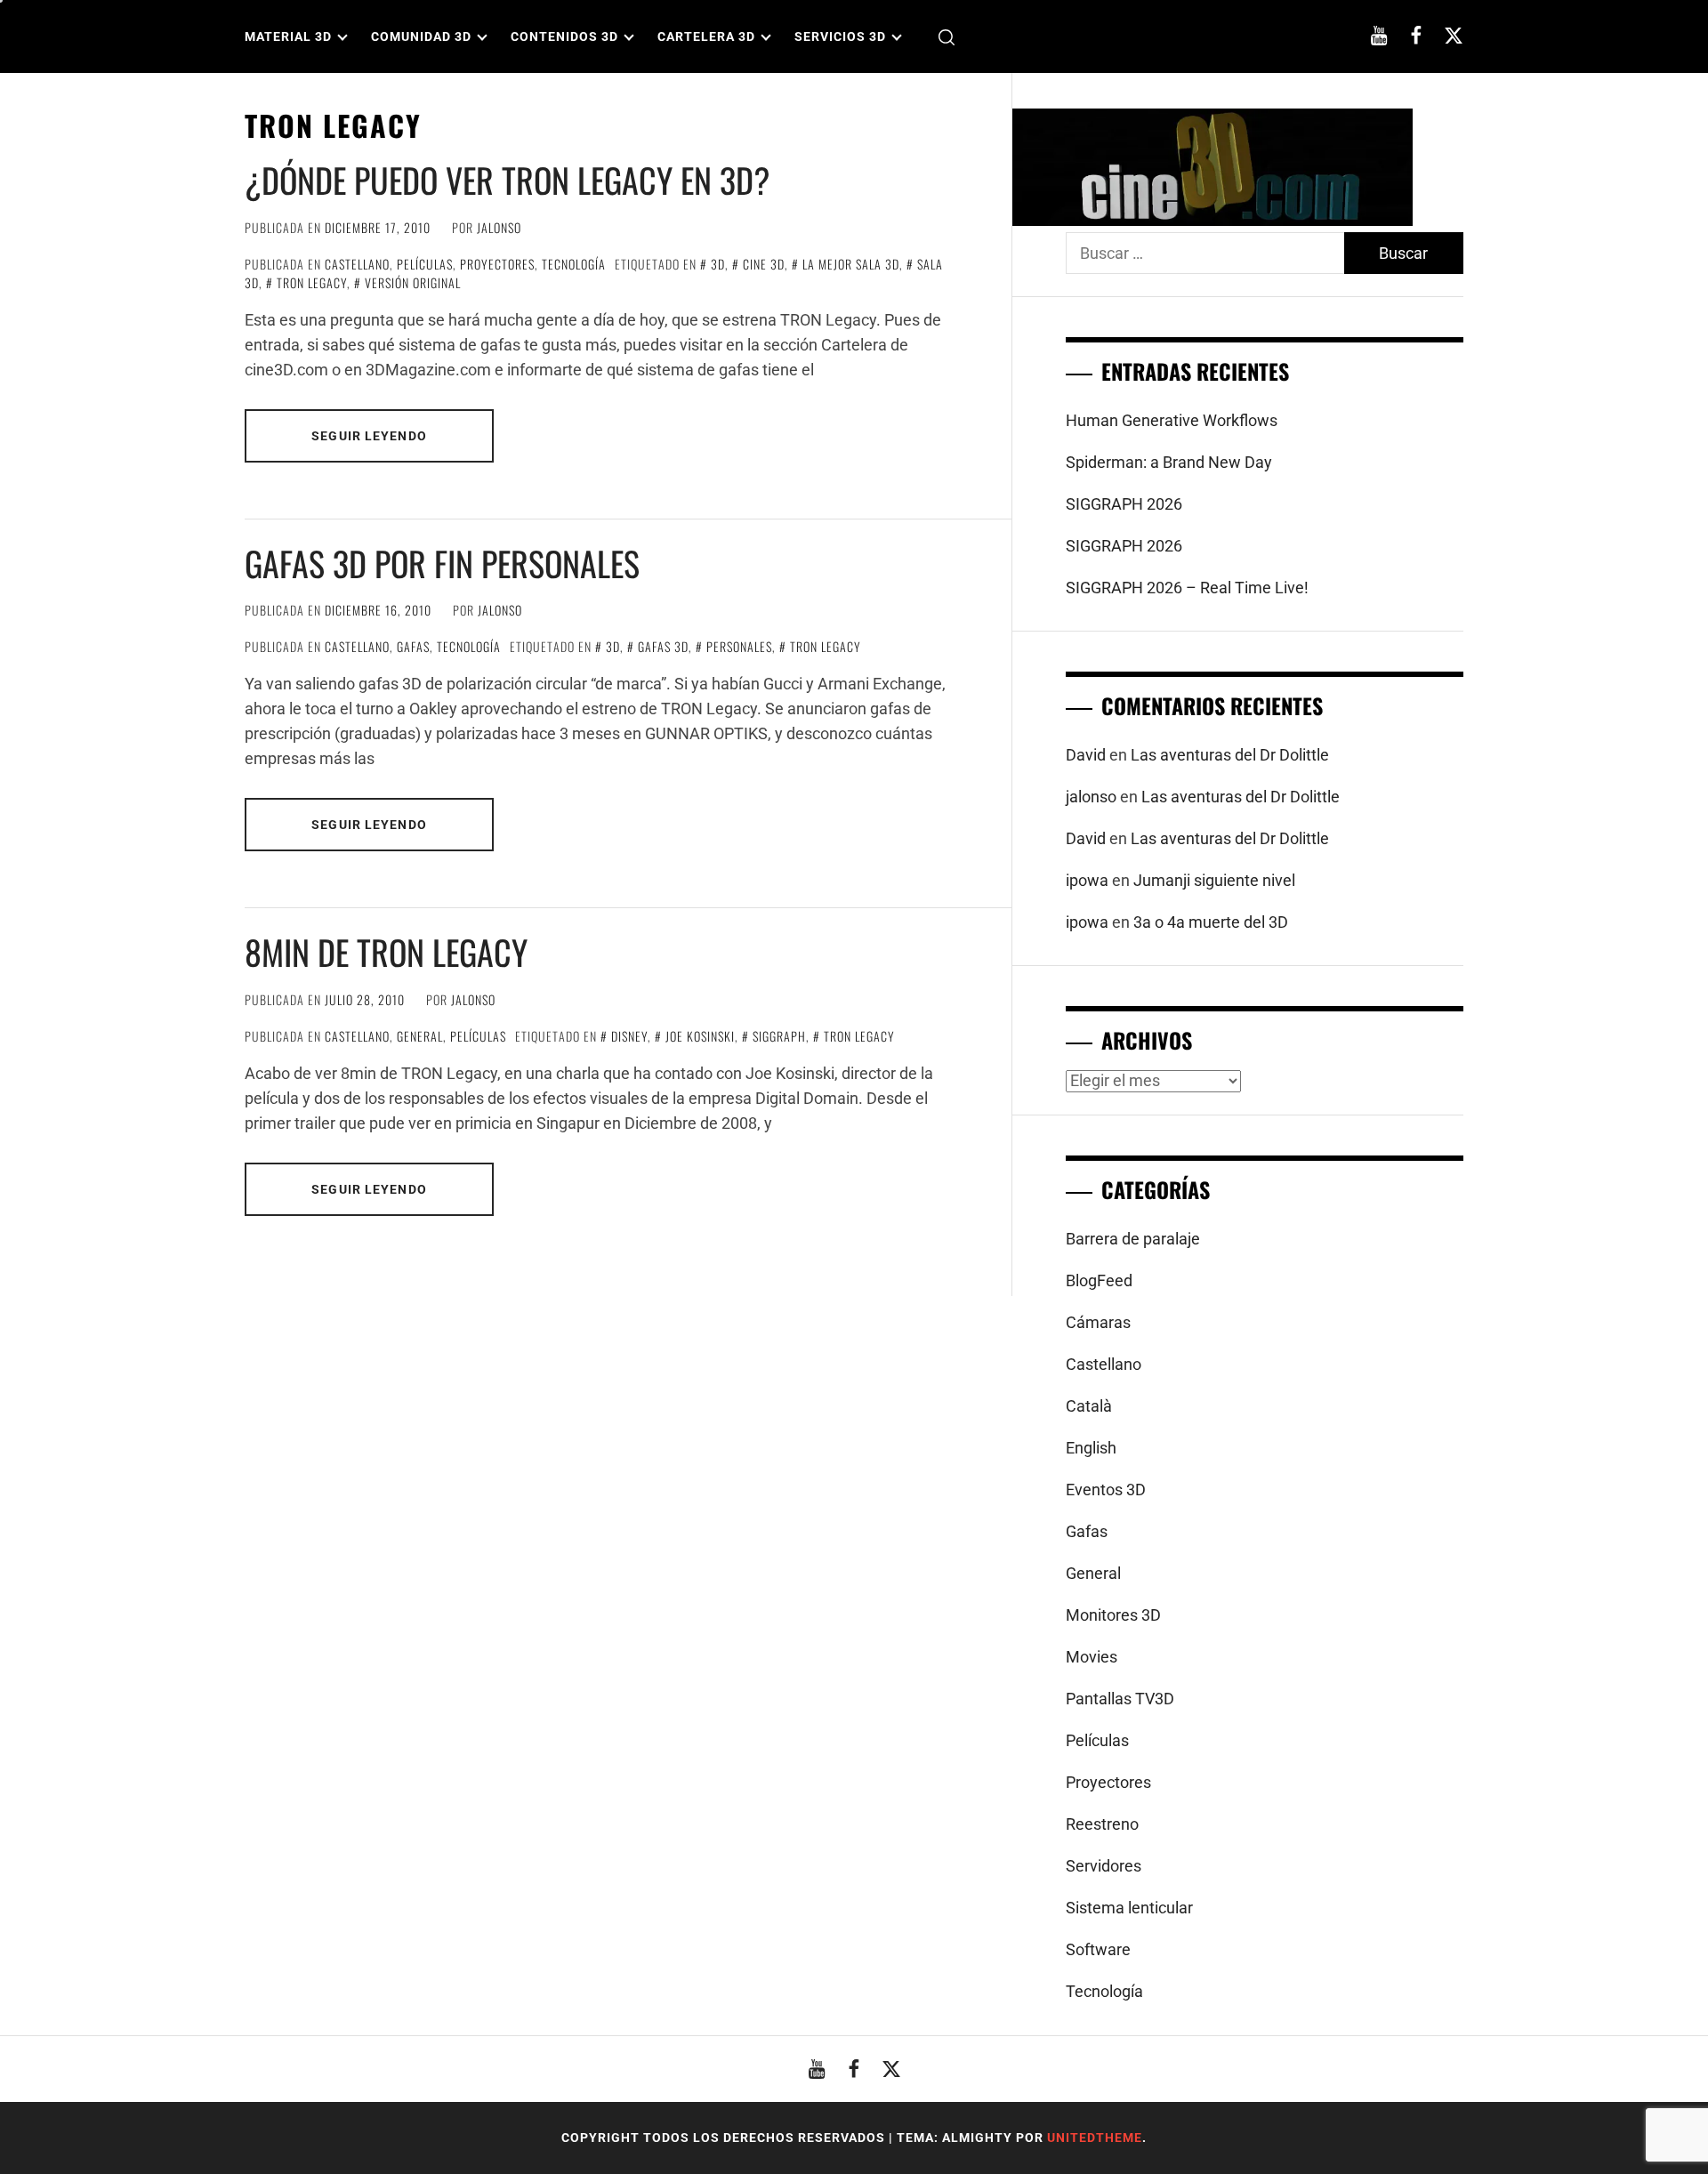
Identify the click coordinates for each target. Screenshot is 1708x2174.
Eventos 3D (1106, 1490)
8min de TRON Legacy (386, 952)
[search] (947, 37)
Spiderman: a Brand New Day (1169, 462)
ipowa (1087, 880)
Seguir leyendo (369, 436)
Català (1089, 1406)
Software (1098, 1949)
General (420, 1036)
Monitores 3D (1113, 1615)
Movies (1092, 1657)
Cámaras (1098, 1322)
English (1091, 1448)
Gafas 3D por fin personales (442, 563)
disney (629, 1036)
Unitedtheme (1095, 2138)
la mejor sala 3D (851, 264)
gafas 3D (663, 646)
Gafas (413, 646)
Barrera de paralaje (1133, 1239)
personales (739, 646)
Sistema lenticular (1129, 1908)
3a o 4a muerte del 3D (1211, 922)
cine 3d (764, 264)
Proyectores (497, 264)
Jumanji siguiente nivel (1214, 880)
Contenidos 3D (564, 36)
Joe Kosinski (700, 1036)
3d (718, 264)
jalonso (499, 227)
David (1086, 755)
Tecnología (574, 264)
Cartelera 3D (706, 36)
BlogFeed (1099, 1280)
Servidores (1104, 1866)
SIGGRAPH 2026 (1124, 504)
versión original (413, 282)
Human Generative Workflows (1172, 420)
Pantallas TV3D (1120, 1699)
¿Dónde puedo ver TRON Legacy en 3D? (508, 180)
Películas (425, 264)
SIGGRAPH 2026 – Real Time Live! (1187, 588)
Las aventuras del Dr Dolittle (1230, 755)
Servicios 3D (840, 36)
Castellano (357, 264)
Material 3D (288, 36)
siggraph (779, 1036)
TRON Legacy (312, 282)
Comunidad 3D (421, 36)
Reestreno (1102, 1824)
